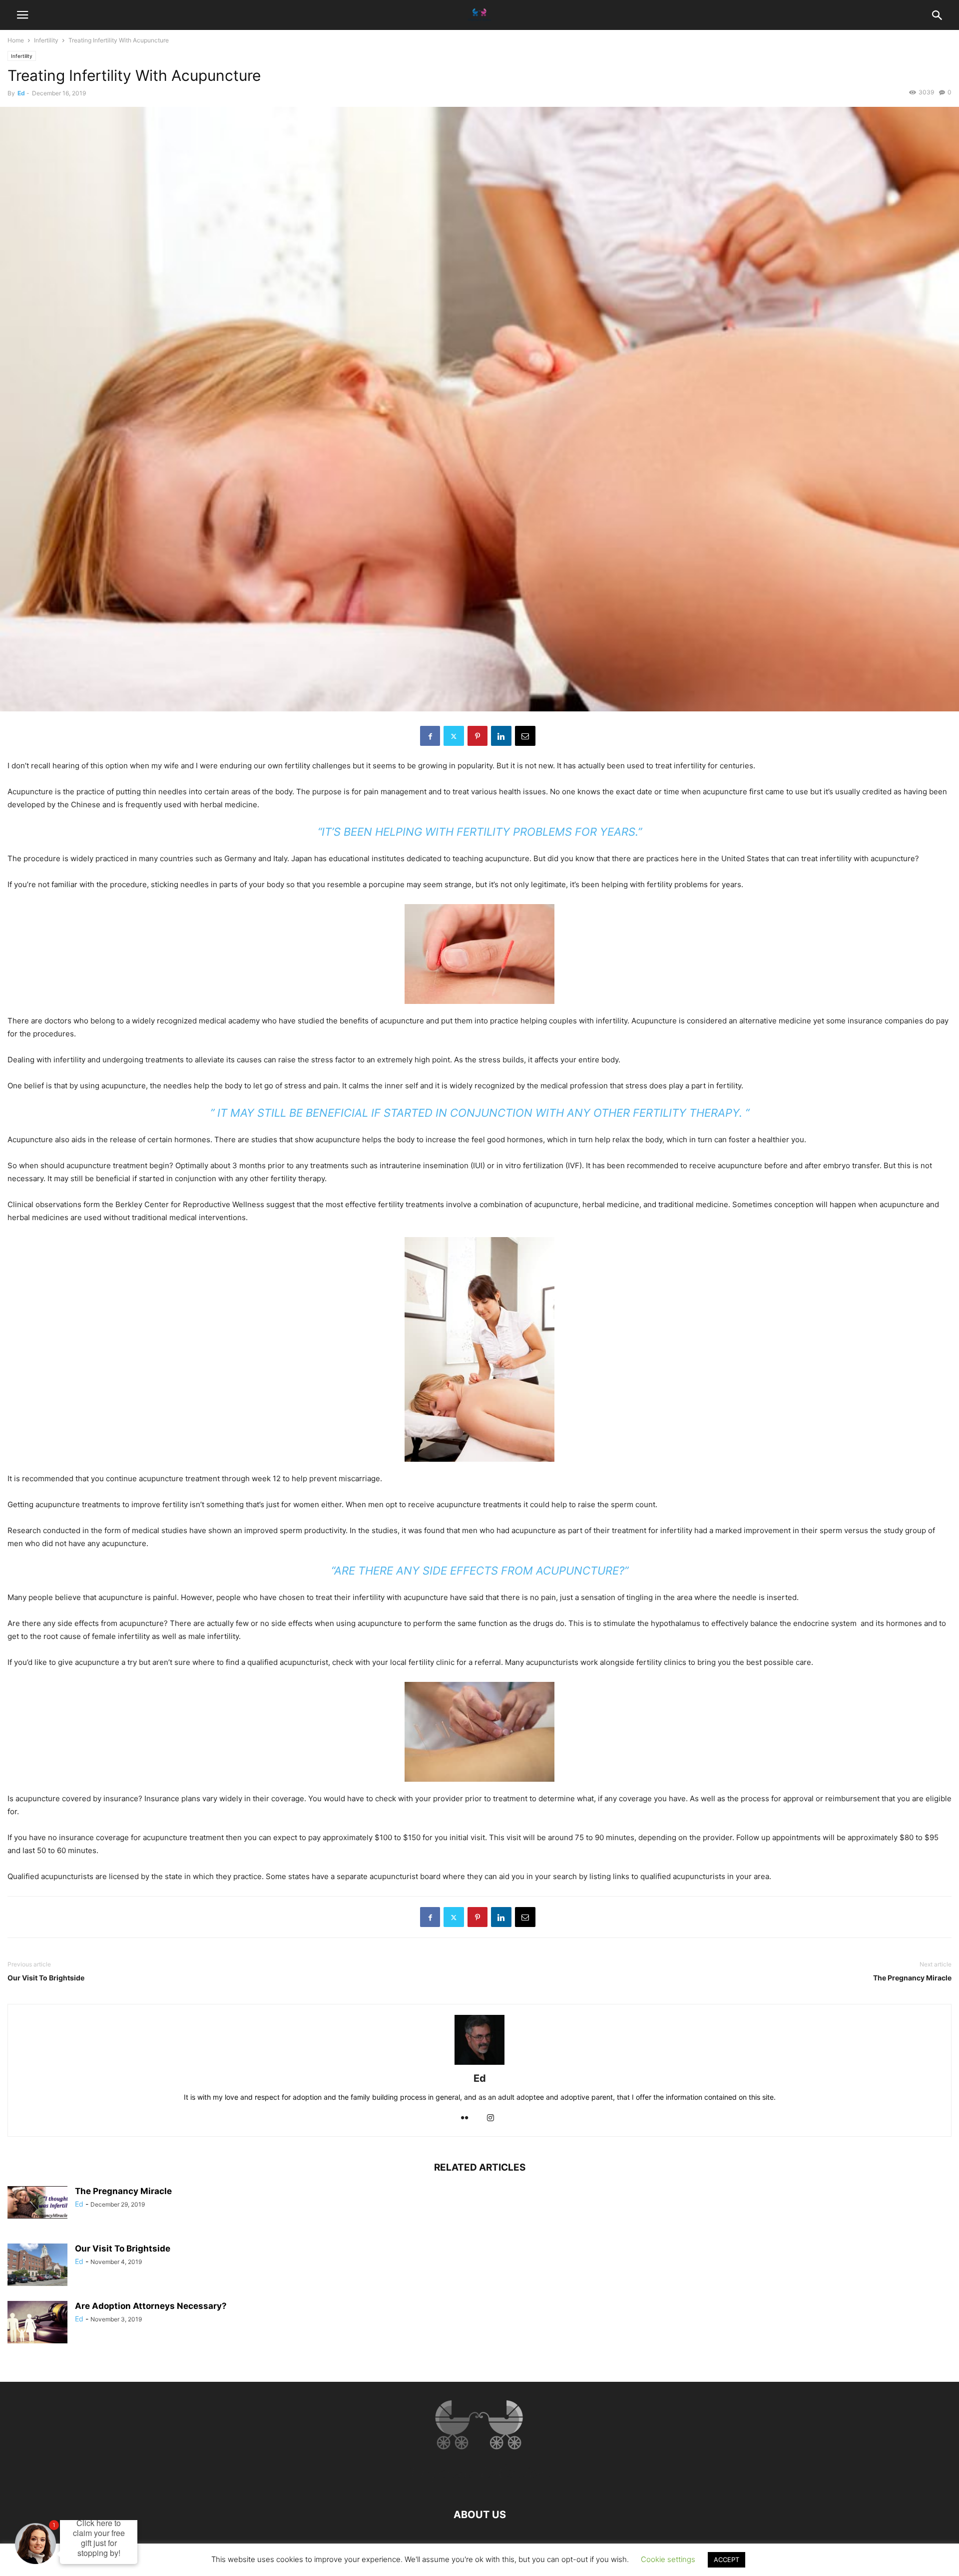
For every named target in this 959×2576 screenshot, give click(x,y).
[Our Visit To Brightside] (37, 2266)
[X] (454, 736)
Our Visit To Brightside (46, 1978)
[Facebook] (430, 736)
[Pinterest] (478, 736)
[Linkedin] (501, 736)
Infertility (46, 40)
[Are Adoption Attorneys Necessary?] (37, 2323)
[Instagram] (490, 2118)
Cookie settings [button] (668, 2559)
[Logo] (479, 2484)
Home (16, 40)
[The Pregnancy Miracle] (37, 2202)
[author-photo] (479, 2065)
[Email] (525, 736)
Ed (21, 93)
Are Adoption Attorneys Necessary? (151, 2306)
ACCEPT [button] (726, 2560)
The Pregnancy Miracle (912, 1978)
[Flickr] (465, 2118)
